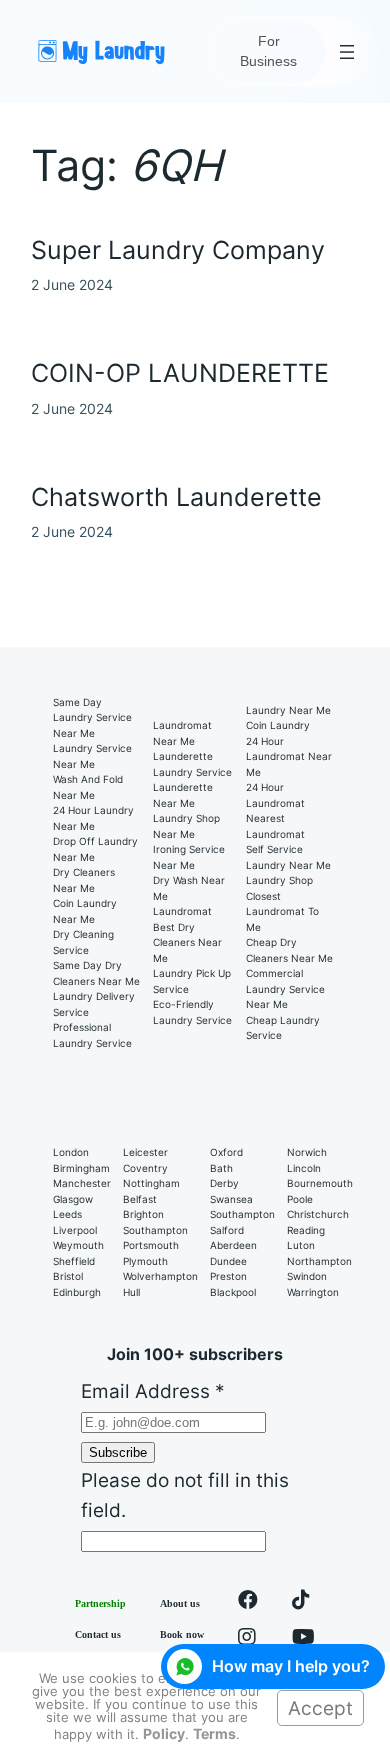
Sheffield (74, 1261)
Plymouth (145, 1261)
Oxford (226, 1152)
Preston (228, 1276)
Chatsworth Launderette (176, 497)
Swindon (307, 1276)
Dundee (228, 1261)
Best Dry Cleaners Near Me (187, 942)
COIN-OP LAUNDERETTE (180, 373)
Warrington (313, 1292)
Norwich (307, 1152)
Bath (221, 1168)
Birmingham (81, 1168)
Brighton (143, 1214)
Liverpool (75, 1230)
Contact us (98, 1634)
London (71, 1152)
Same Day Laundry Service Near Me (92, 717)
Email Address (153, 1391)
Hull (131, 1292)
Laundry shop (279, 880)
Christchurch (318, 1214)
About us (180, 1603)
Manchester (82, 1183)
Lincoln (304, 1168)
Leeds (67, 1214)
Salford (227, 1230)
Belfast (140, 1199)
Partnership (100, 1603)
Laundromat (182, 911)
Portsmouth (151, 1245)
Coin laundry (278, 725)
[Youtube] (303, 1640)
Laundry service (192, 772)
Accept (320, 1708)
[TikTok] (301, 1603)
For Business (268, 51)
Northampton (319, 1261)
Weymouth (78, 1245)
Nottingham (151, 1183)
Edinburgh (77, 1292)
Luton (301, 1245)
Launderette (183, 756)
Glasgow (73, 1199)
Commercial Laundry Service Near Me (285, 988)
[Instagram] (247, 1640)
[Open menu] (347, 52)
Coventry (145, 1168)
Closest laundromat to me (282, 911)
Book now (182, 1634)
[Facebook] (248, 1603)
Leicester (145, 1152)
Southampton (155, 1230)
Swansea (231, 1199)
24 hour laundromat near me (289, 756)
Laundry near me (288, 710)
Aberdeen (233, 1245)
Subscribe (118, 1452)
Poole (300, 1199)
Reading (306, 1230)
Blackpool (233, 1292)
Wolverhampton (160, 1276)
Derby (224, 1183)
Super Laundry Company (178, 250)
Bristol (68, 1276)
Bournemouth (320, 1183)
